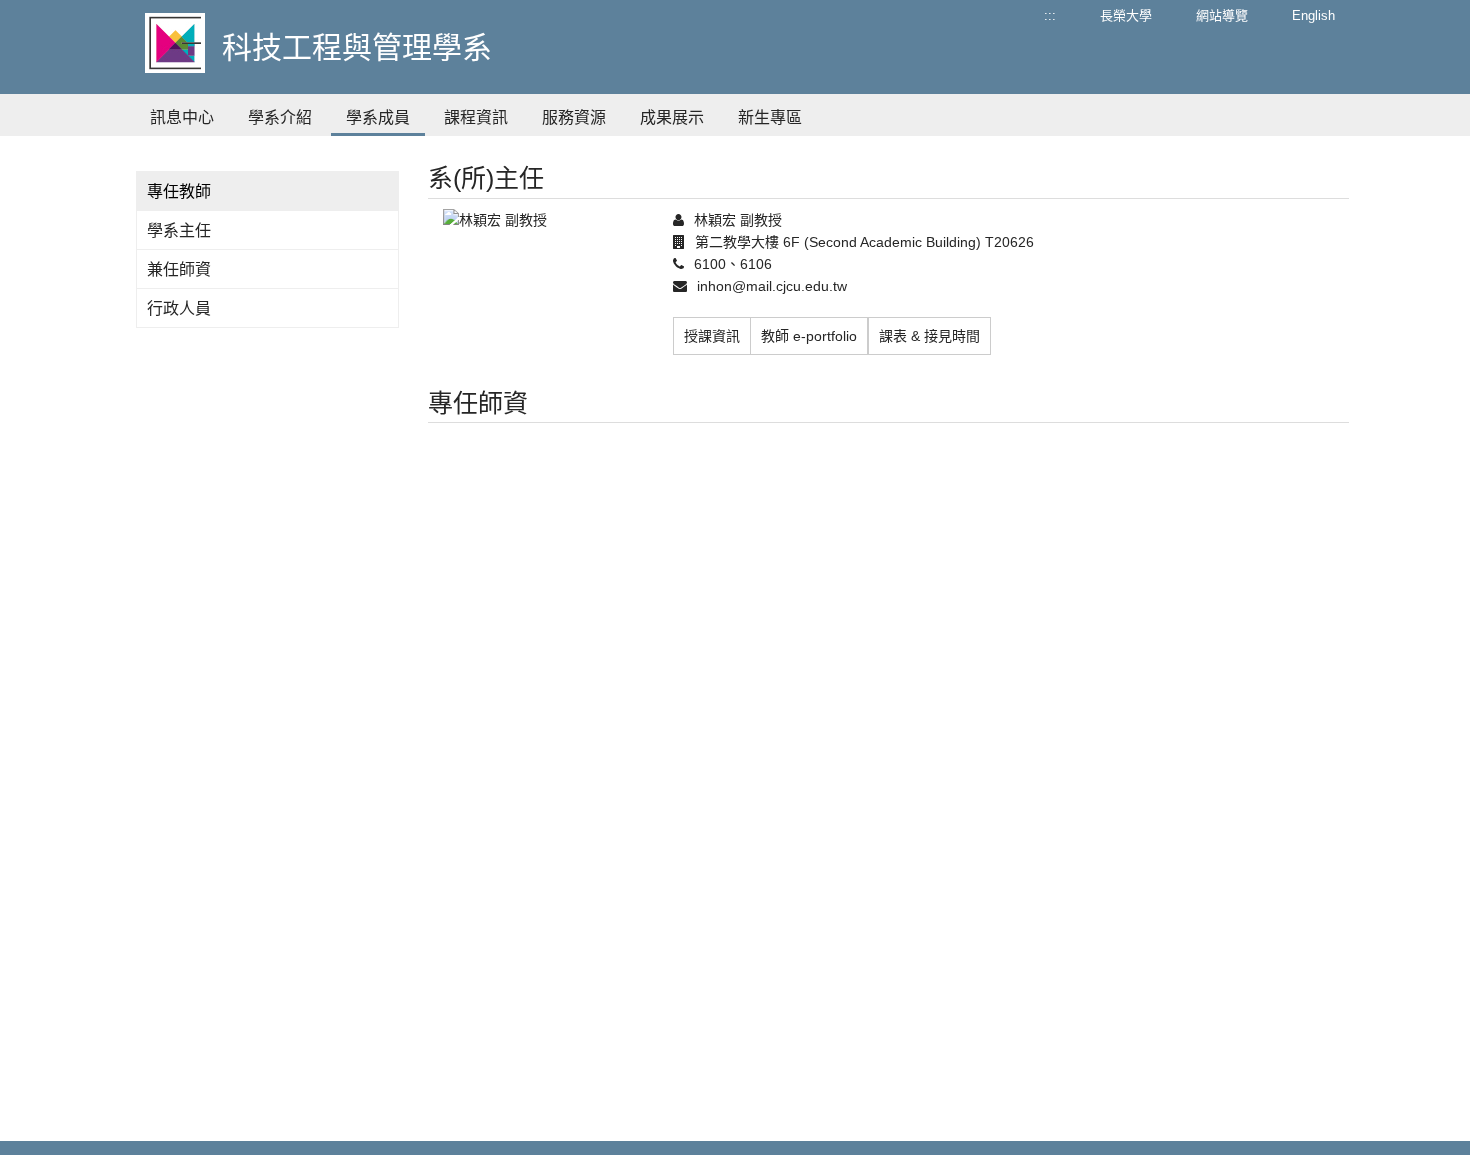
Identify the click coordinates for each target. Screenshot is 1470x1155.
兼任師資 (179, 269)
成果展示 (672, 117)
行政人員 (179, 308)
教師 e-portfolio (809, 336)
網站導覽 (1222, 15)
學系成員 (378, 117)
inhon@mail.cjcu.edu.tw (772, 286)
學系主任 (179, 230)
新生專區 (770, 117)
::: (1050, 15)
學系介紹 (280, 117)
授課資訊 (712, 336)
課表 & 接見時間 (929, 336)
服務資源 (574, 117)
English (1313, 15)
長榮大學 (1126, 15)
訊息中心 (182, 117)
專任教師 (179, 191)
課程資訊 (476, 117)
